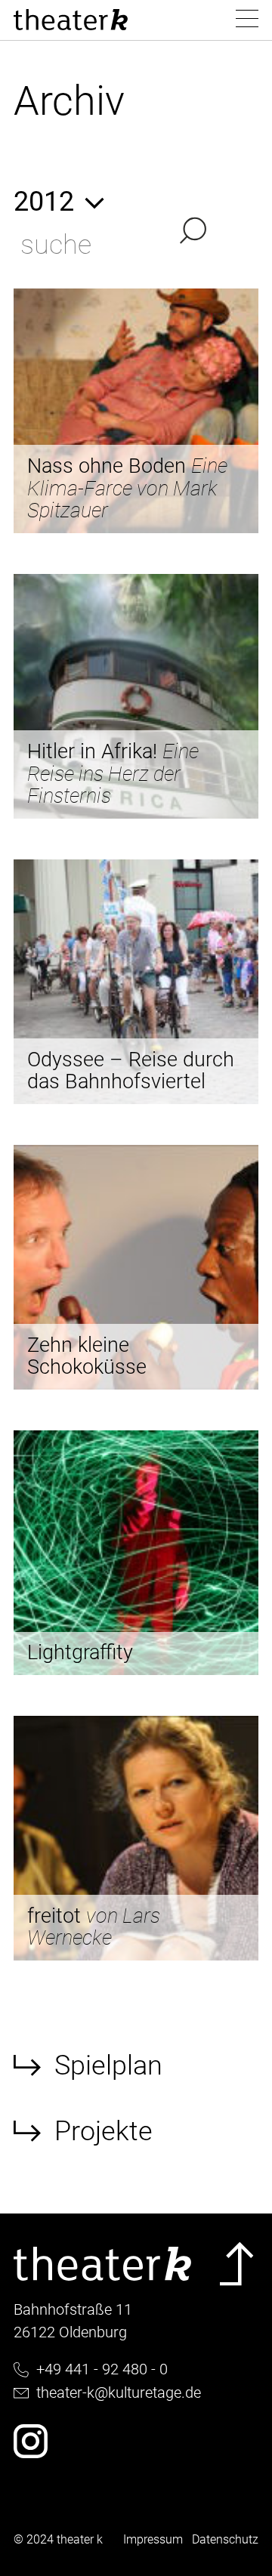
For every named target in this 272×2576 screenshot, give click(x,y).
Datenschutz (225, 2539)
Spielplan (108, 2065)
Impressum (153, 2539)
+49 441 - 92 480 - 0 (102, 2369)
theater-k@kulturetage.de (119, 2393)
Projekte (104, 2131)
